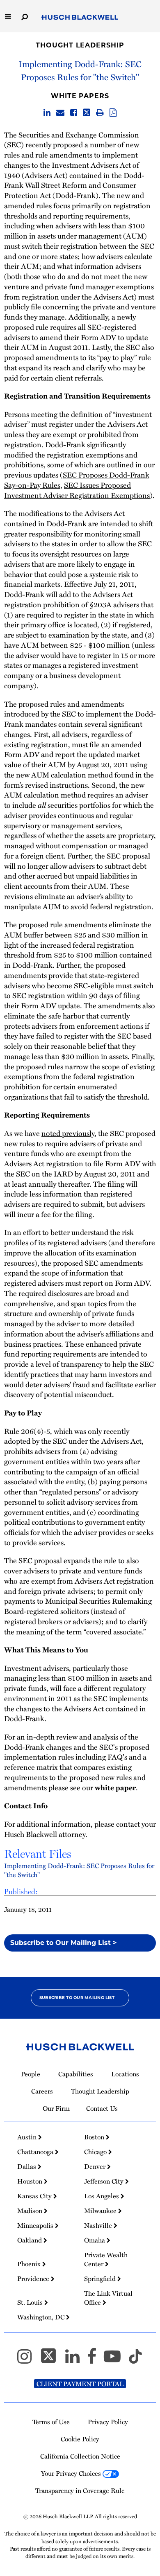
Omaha (95, 2240)
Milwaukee (101, 2211)
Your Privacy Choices (72, 2473)
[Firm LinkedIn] (76, 2360)
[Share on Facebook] (74, 113)
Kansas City (35, 2196)
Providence (34, 2279)
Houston (31, 2181)
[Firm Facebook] (95, 2360)
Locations (125, 2074)
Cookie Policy (80, 2439)
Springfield (101, 2279)
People (31, 2074)
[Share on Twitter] (87, 113)
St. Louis (31, 2302)
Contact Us (102, 2108)
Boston (95, 2137)
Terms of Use (51, 2422)
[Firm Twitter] (52, 2360)
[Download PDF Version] (113, 113)
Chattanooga (36, 2152)
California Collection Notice (80, 2456)
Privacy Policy (108, 2422)
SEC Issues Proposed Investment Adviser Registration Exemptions (77, 490)
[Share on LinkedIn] (47, 113)
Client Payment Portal (80, 2384)
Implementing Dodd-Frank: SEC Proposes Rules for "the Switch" (79, 1870)
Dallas (27, 2166)
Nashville (99, 2225)
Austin (28, 2137)
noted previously (68, 1133)
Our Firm (56, 2108)
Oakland (30, 2240)
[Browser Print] (100, 113)
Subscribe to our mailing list (77, 1998)
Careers (42, 2091)
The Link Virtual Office (108, 2298)
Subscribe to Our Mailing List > (64, 1943)
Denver (96, 2166)
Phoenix (30, 2264)
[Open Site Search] (25, 16)
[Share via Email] (60, 113)
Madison (31, 2211)
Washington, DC (42, 2317)
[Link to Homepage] (80, 18)
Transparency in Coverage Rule (80, 2490)
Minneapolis (36, 2225)
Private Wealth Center (106, 2259)
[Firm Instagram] (28, 2360)
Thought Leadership (80, 45)
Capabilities (76, 2074)
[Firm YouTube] (116, 2360)
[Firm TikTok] (135, 2360)
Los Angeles (102, 2196)
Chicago (96, 2152)
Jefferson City (105, 2181)
